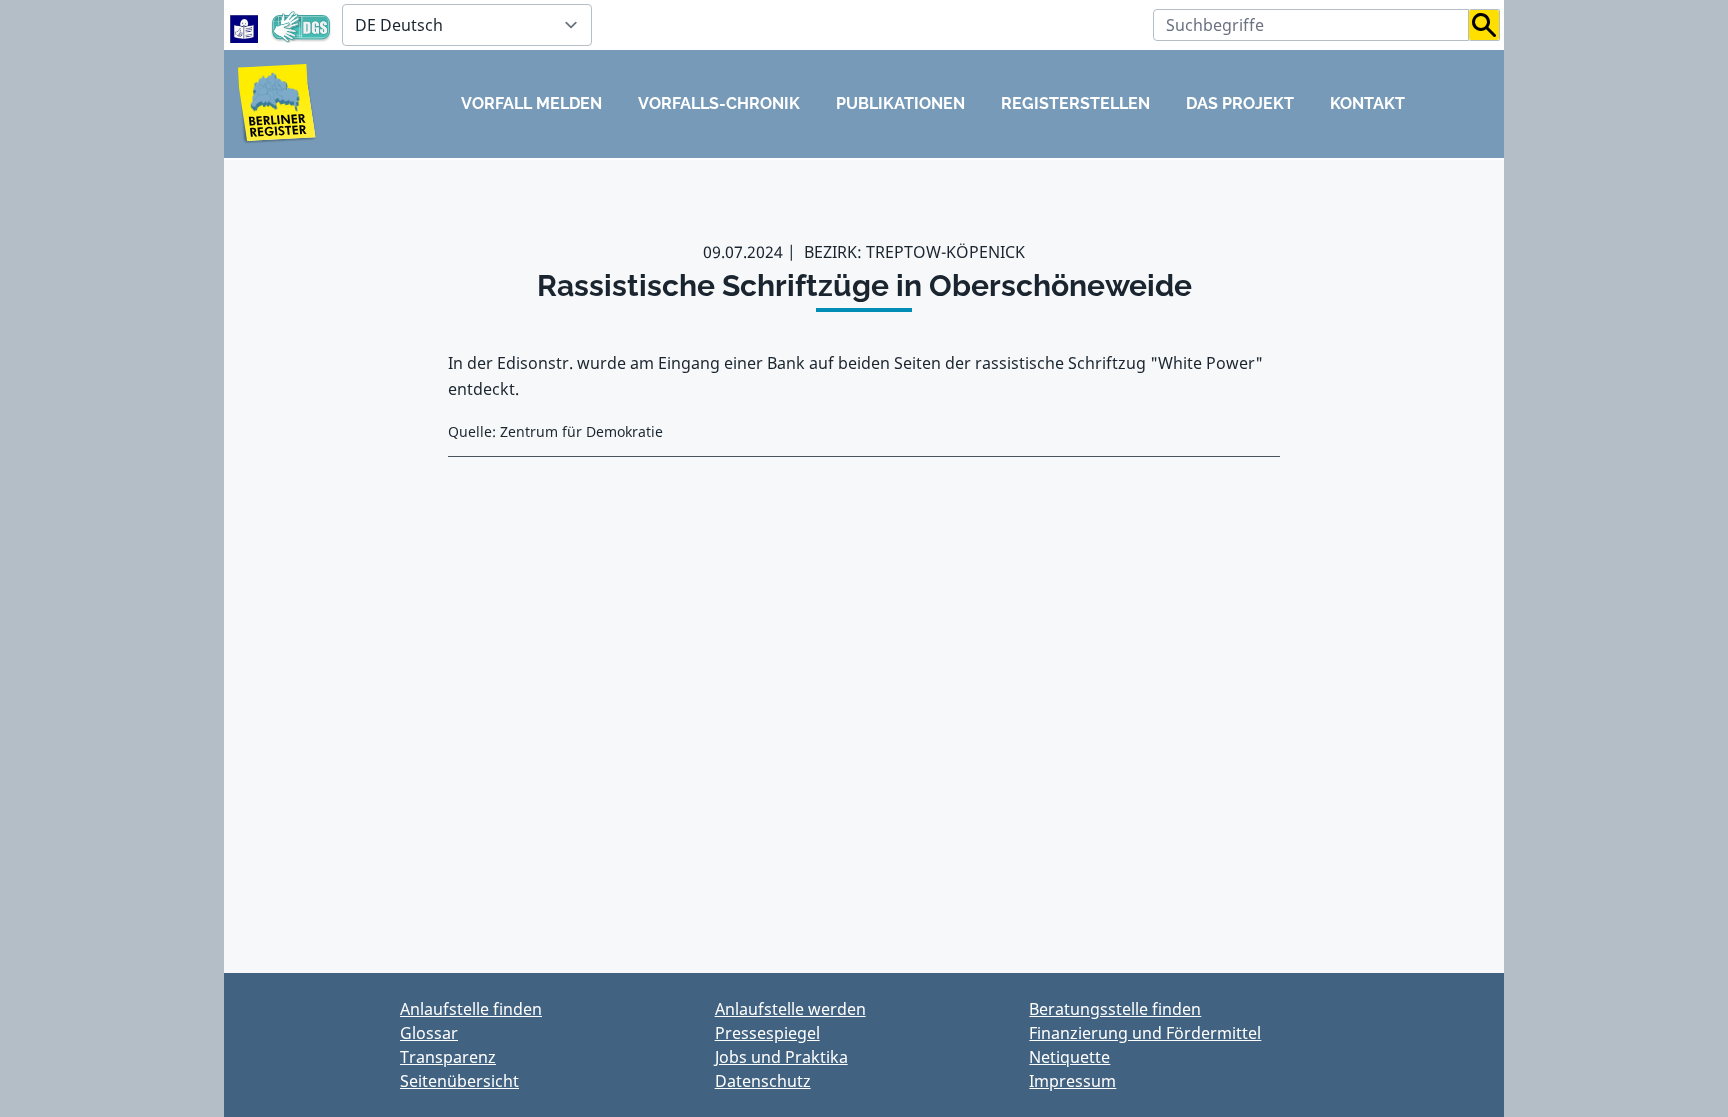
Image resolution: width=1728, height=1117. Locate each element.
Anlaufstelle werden (790, 1009)
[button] (1484, 25)
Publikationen (900, 103)
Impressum (1072, 1081)
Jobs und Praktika (781, 1057)
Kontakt (1367, 103)
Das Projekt (1240, 103)
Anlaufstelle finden (471, 1009)
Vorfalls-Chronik (719, 103)
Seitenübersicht (459, 1081)
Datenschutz (763, 1081)
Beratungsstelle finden (1115, 1009)
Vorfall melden (531, 103)
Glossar (429, 1033)
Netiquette (1069, 1057)
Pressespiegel (767, 1033)
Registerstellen (1075, 103)
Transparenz (448, 1057)
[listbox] (467, 25)
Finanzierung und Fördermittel (1145, 1033)
